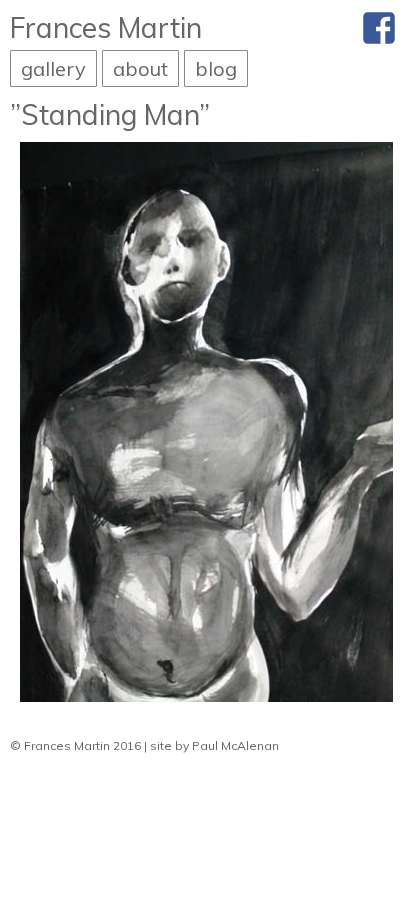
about (140, 68)
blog (216, 68)
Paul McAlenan (235, 745)
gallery (53, 68)
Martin (106, 27)
